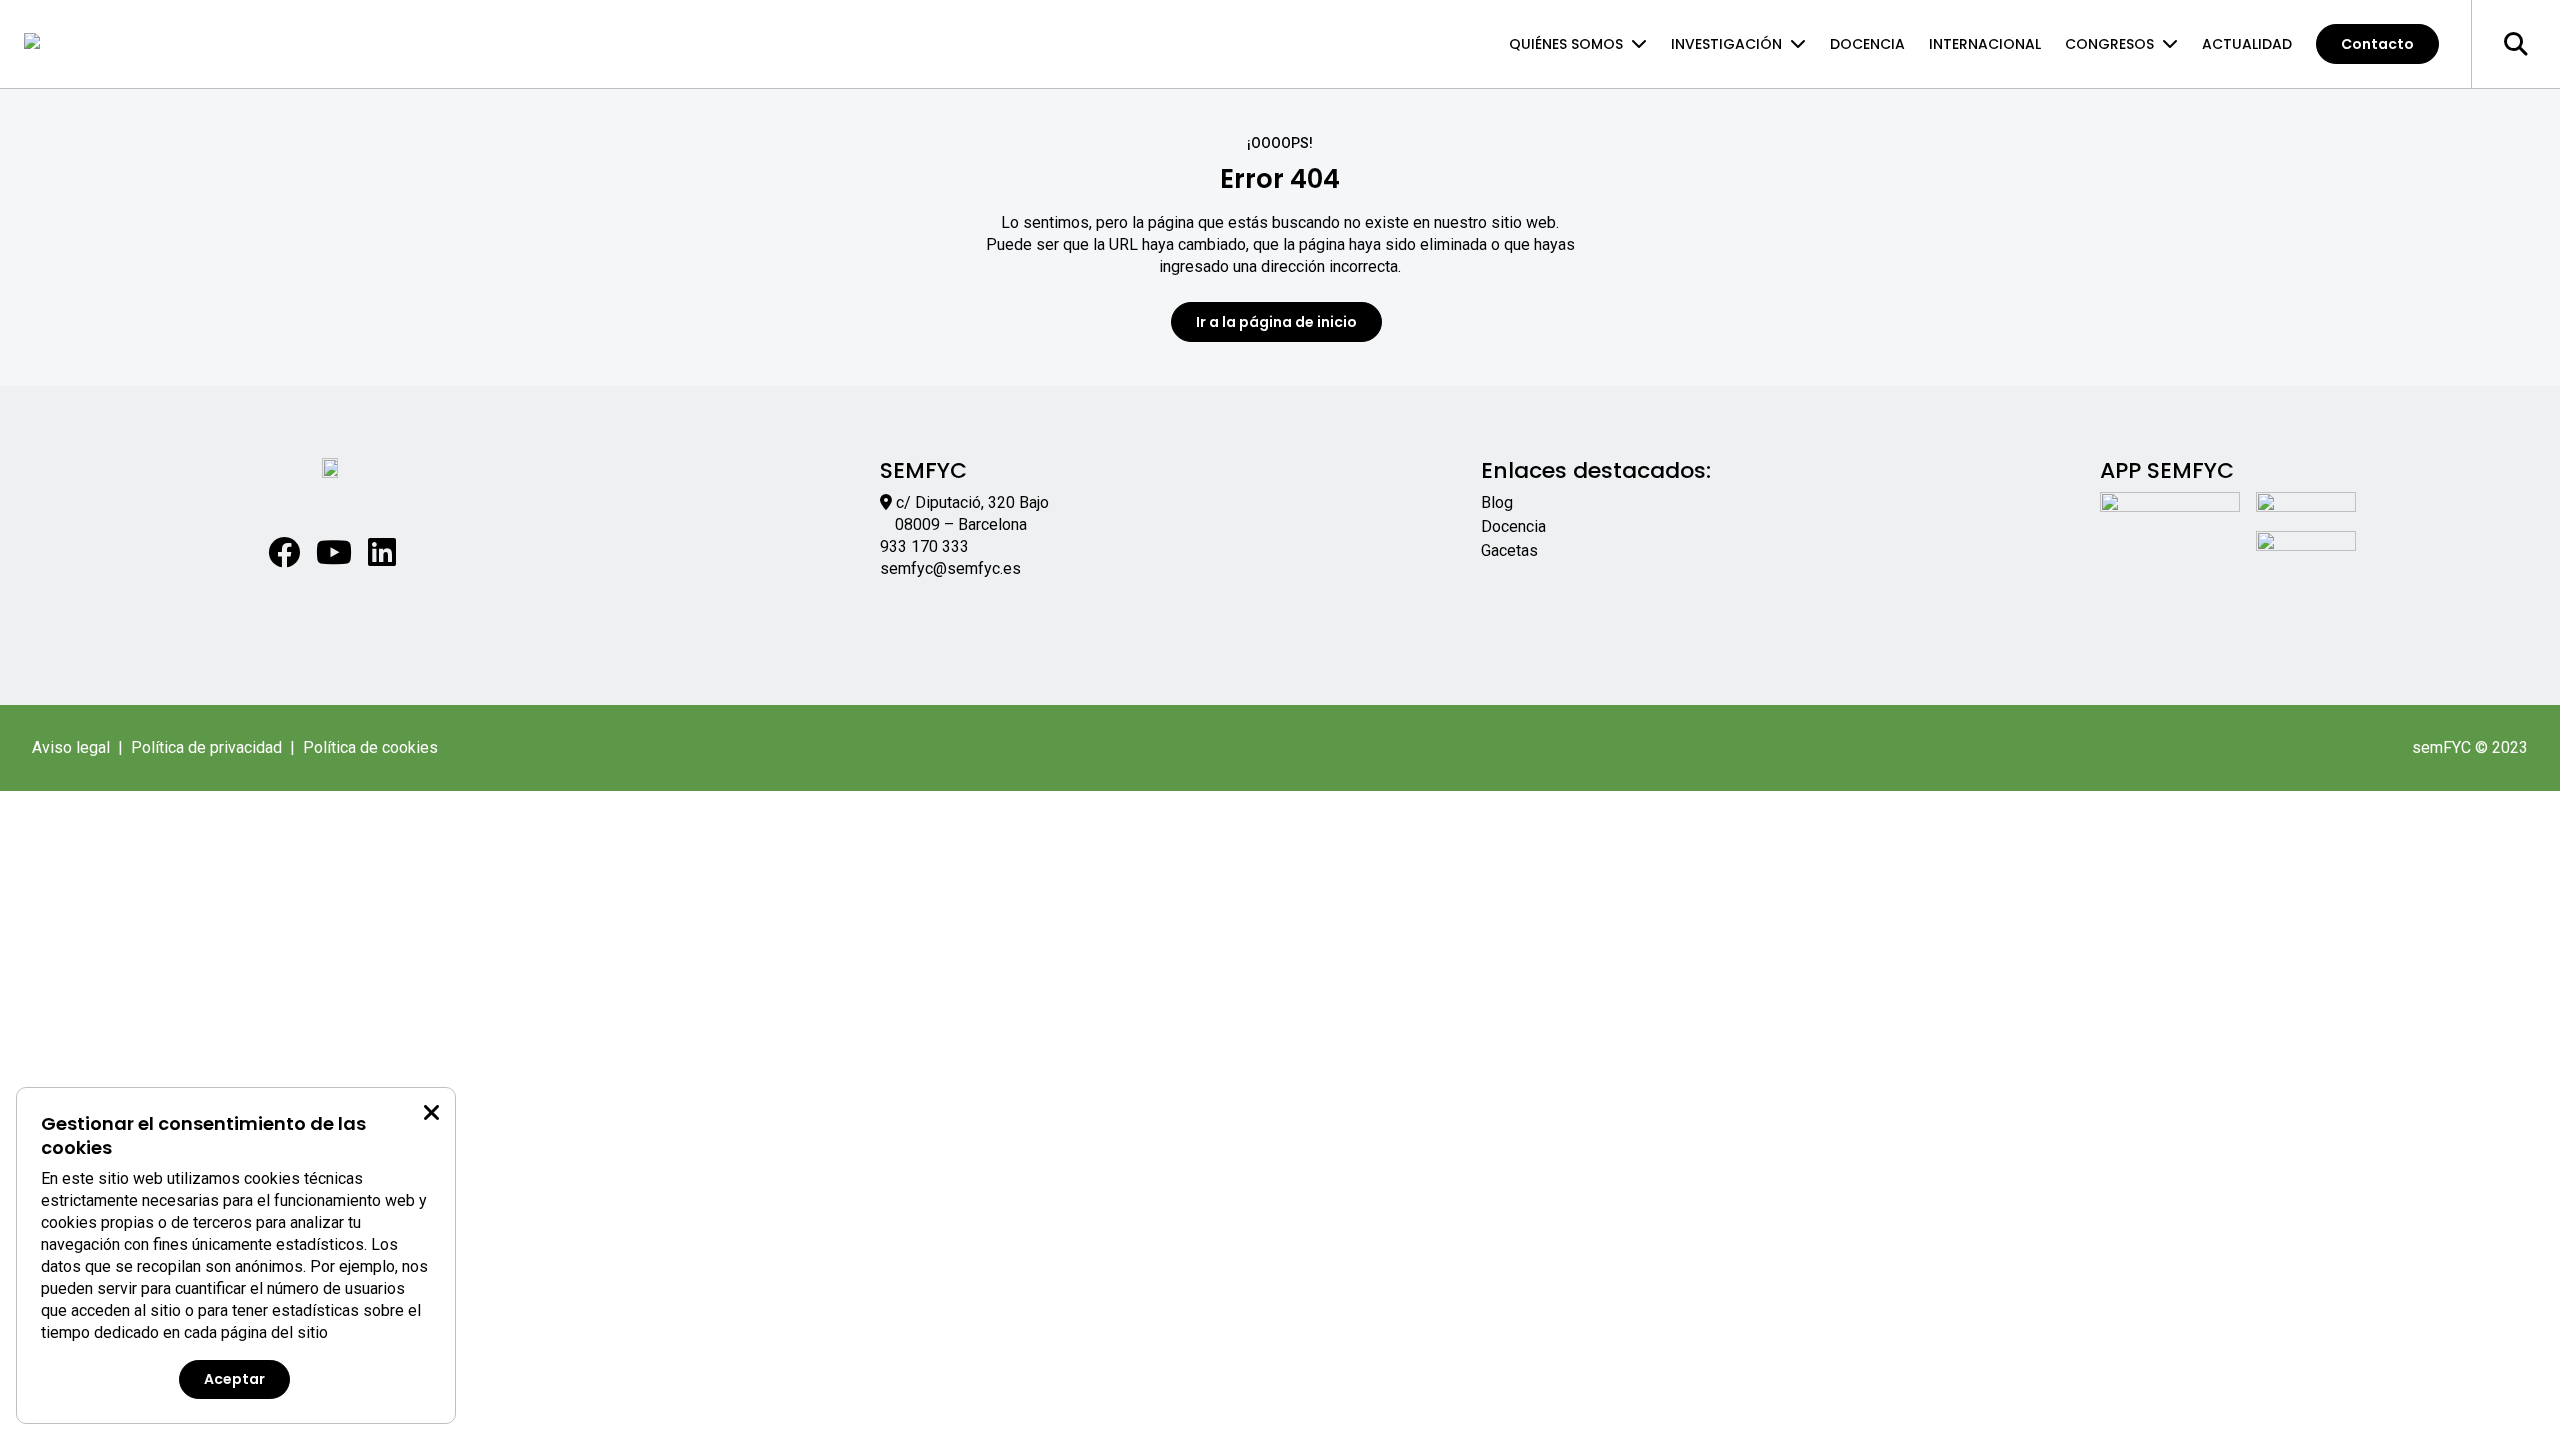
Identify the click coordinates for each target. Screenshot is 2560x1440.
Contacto (2377, 44)
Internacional (1985, 44)
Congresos (2109, 44)
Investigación (1726, 44)
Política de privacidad (206, 747)
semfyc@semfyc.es (950, 568)
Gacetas (1509, 550)
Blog (1497, 502)
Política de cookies (370, 747)
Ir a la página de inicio (1276, 322)
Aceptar (234, 1379)
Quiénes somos (1566, 44)
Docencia (1867, 44)
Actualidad (2247, 44)
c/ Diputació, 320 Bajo (972, 502)
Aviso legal (71, 747)
